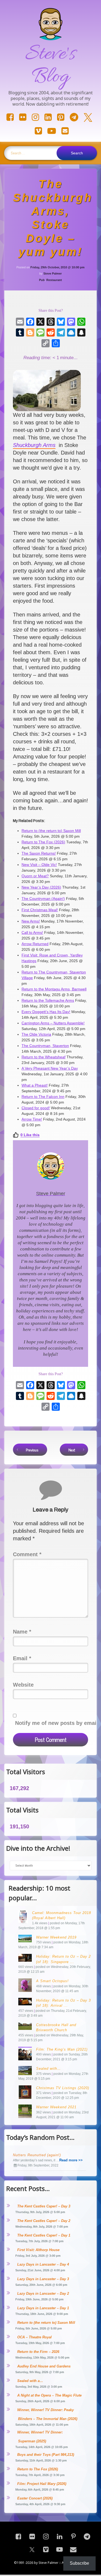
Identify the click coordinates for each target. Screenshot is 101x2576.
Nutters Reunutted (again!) (37, 2155)
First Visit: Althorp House (38, 2250)
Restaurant (54, 280)
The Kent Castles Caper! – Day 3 (44, 2206)
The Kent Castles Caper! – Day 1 (44, 2235)
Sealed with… (48, 2069)
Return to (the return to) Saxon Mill (46, 2323)
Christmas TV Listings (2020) (63, 2088)
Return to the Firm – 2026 (38, 2352)
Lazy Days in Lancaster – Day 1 (43, 2308)
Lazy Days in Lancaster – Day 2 (43, 2294)
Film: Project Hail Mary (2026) (42, 2484)
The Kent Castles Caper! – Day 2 (44, 2221)
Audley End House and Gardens (44, 2366)
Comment (27, 1554)
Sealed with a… (30, 2381)
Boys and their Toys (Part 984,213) (46, 2455)
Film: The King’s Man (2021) (62, 2049)
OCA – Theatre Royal (34, 2337)
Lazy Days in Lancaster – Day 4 (43, 2264)
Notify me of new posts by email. (57, 1723)
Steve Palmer (53, 273)
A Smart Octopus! (52, 1981)
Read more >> (71, 2160)
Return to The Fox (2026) (38, 2469)
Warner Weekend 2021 (56, 2107)
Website (23, 1685)
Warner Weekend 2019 (56, 1937)
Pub (42, 280)
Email (22, 1658)
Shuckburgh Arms (34, 445)
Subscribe (79, 2563)
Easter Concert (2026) (35, 2498)
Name (22, 1632)
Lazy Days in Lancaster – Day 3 (43, 2279)
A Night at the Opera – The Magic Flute (49, 2395)
